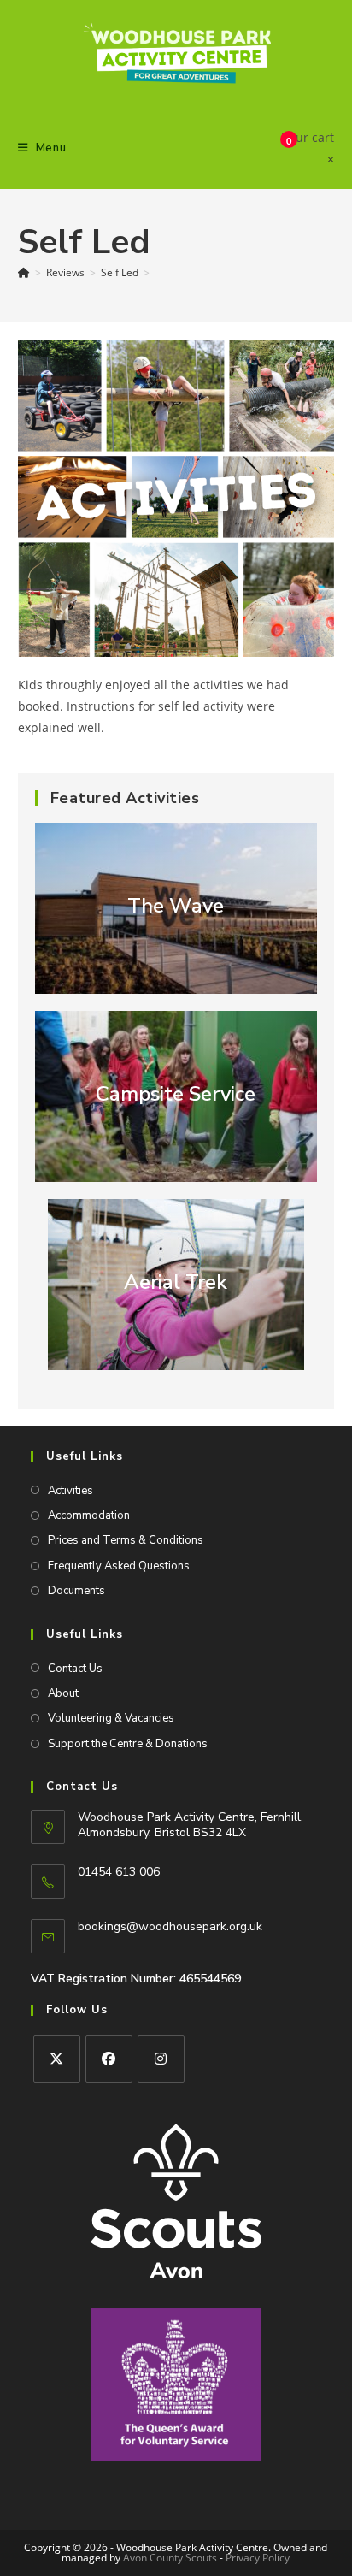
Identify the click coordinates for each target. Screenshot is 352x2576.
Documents (76, 1591)
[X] (57, 2059)
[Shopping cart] (273, 148)
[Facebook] (109, 2059)
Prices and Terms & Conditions (126, 1540)
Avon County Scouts (170, 2558)
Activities (70, 1491)
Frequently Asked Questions (119, 1566)
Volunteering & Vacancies (111, 1718)
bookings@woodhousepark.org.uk (170, 1926)
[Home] (24, 272)
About (63, 1693)
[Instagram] (161, 2059)
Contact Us (75, 1669)
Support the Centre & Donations (128, 1744)
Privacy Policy (258, 2558)
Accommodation (89, 1515)
